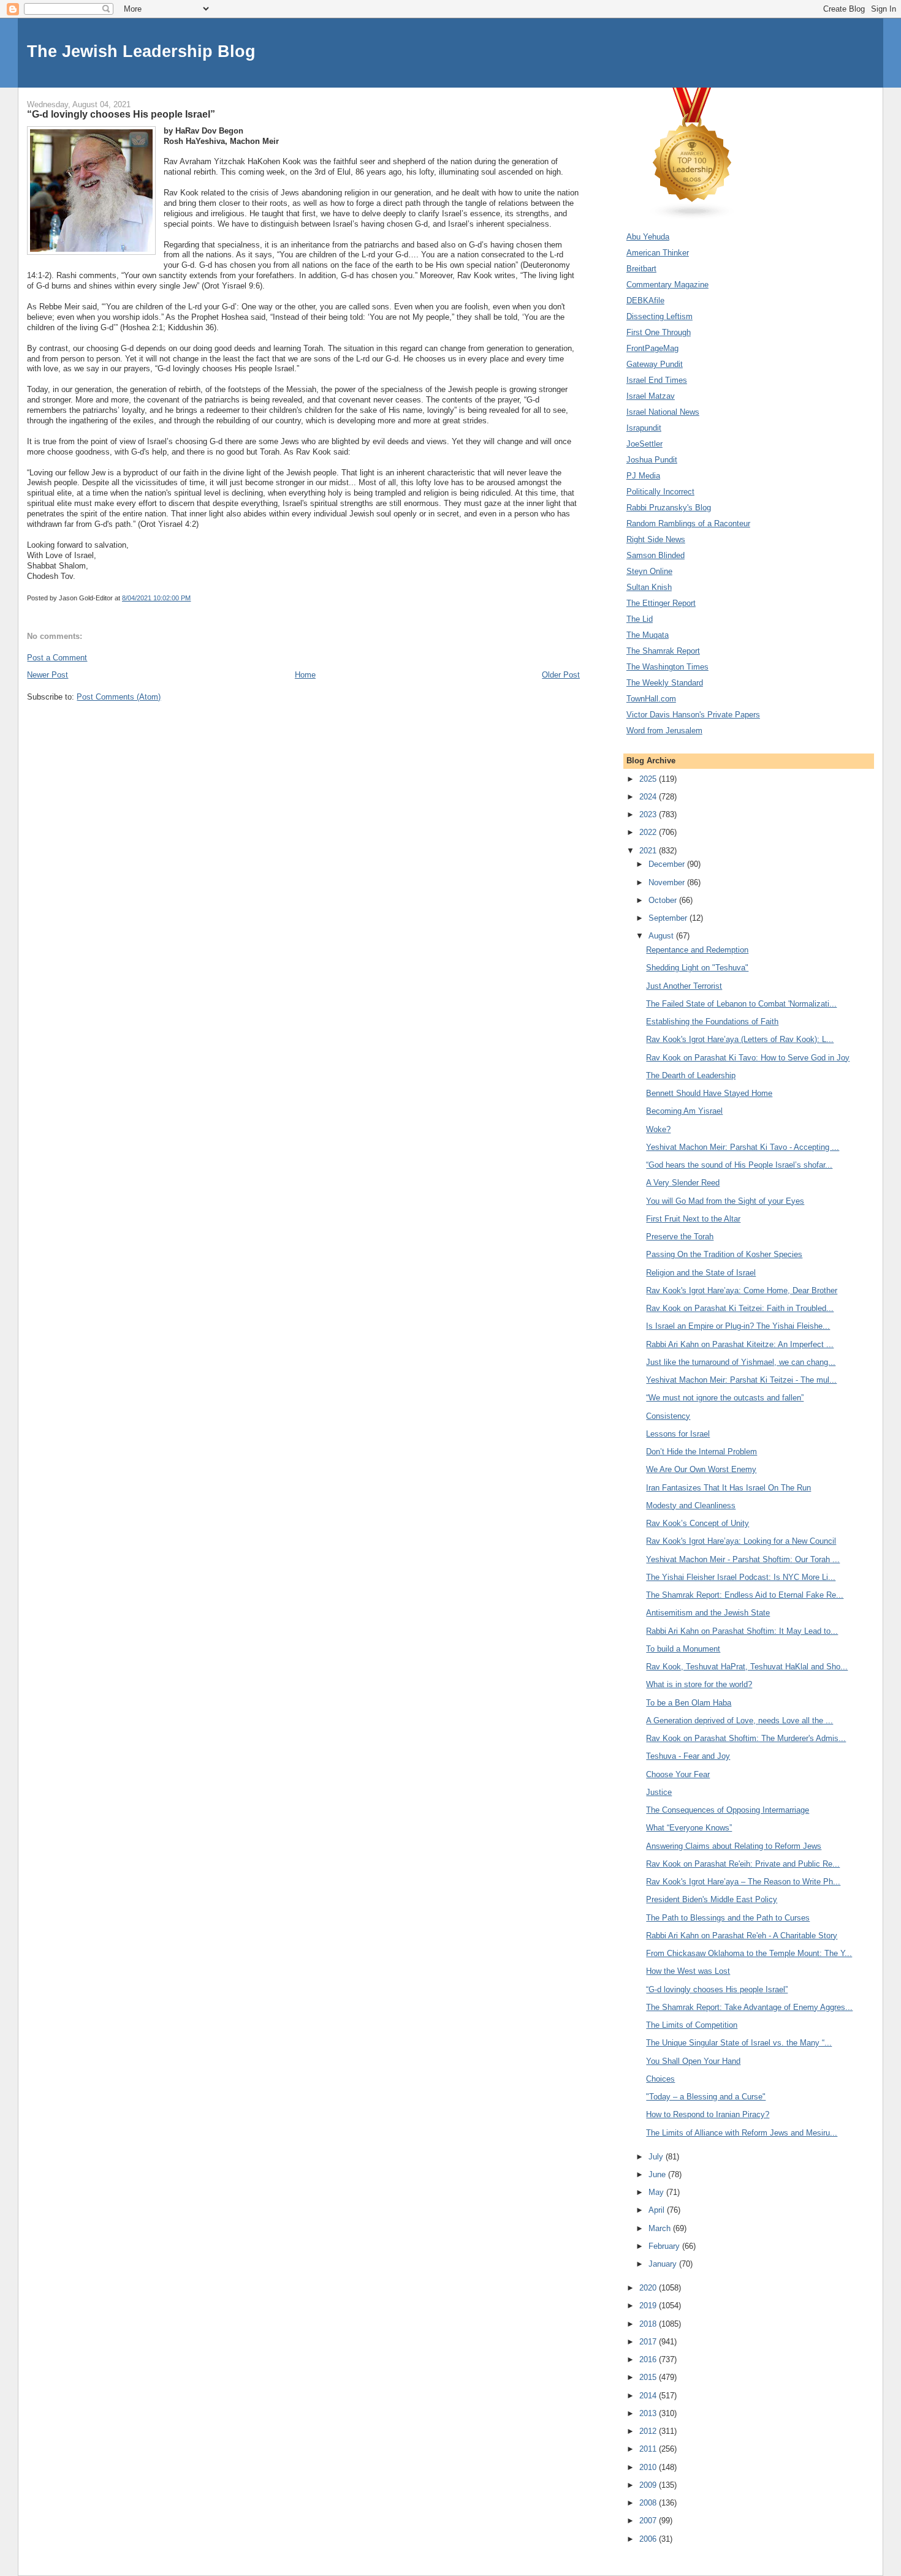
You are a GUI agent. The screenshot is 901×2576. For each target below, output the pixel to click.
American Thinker (658, 253)
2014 (649, 2396)
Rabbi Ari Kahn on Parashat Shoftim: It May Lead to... (742, 1631)
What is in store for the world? (699, 1684)
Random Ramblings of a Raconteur (688, 523)
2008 (649, 2503)
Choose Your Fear (678, 1774)
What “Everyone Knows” (689, 1828)
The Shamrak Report (663, 651)
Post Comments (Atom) (119, 697)
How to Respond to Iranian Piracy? (708, 2114)
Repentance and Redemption (697, 950)
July (657, 2157)
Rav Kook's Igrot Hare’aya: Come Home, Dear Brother (742, 1290)
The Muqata (648, 635)
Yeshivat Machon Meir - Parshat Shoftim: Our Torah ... (743, 1559)
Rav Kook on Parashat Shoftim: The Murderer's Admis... (746, 1738)
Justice (659, 1792)
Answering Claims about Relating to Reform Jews (734, 1846)
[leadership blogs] (693, 217)
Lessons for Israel (678, 1434)
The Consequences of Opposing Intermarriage (728, 1810)
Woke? (658, 1129)
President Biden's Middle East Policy (712, 1899)
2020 (649, 2288)
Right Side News (656, 539)
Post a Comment (57, 658)
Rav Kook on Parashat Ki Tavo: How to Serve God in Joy (748, 1058)
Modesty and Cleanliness (691, 1505)
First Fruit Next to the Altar (693, 1219)
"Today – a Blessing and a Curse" (706, 2097)
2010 (649, 2467)
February (665, 2246)
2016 (649, 2359)
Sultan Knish (649, 587)
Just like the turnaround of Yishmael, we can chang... (741, 1362)
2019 (649, 2306)
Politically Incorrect (660, 492)
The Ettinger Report (661, 603)
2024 (649, 797)
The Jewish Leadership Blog (141, 51)
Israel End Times (657, 380)
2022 (649, 832)
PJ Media (643, 476)
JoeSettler (644, 444)
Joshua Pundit (652, 460)
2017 (649, 2342)
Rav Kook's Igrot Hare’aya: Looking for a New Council (741, 1541)
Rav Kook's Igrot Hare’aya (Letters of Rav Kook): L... (740, 1039)
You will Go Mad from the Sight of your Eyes (725, 1201)
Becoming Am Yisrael (684, 1111)
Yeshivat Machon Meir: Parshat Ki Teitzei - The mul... (741, 1380)
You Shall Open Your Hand (693, 2061)
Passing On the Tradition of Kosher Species (724, 1254)
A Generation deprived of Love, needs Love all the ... (739, 1720)
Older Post (561, 675)
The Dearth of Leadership (691, 1075)
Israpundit (644, 428)
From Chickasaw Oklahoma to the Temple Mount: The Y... (749, 1953)
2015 (649, 2377)
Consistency (668, 1416)
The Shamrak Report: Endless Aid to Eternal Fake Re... (745, 1595)
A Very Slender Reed (683, 1183)
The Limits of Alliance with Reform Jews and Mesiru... (742, 2133)
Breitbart (641, 269)
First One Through (659, 332)
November (668, 882)
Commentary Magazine (667, 285)
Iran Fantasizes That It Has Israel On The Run (728, 1488)
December (668, 864)
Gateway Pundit (655, 364)
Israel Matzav (651, 396)
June (658, 2174)
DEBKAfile (645, 300)
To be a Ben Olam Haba (689, 1703)
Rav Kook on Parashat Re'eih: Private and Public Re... (743, 1864)
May (657, 2192)
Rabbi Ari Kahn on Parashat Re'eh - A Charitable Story (742, 1936)
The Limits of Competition (692, 2025)
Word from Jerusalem (664, 731)
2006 (649, 2539)
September (669, 918)
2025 (649, 779)
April (658, 2210)
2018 (649, 2324)
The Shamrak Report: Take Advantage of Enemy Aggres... (749, 2007)
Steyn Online (649, 571)
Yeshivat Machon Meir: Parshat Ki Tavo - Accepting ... (743, 1147)
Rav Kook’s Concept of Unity (698, 1523)
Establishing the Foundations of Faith (712, 1022)
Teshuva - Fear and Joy (688, 1756)
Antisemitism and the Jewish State (708, 1613)
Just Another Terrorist (684, 986)
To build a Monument (683, 1649)
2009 (649, 2485)
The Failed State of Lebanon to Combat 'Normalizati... (741, 1004)
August (662, 936)
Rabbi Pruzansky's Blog (669, 508)
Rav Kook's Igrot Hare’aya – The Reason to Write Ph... (743, 1882)
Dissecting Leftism (660, 316)
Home (305, 675)
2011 (649, 2449)
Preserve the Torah (680, 1237)
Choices (660, 2079)
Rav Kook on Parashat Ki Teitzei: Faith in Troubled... (740, 1308)
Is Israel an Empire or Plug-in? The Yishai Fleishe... (738, 1326)
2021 (649, 851)
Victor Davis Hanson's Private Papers (693, 715)
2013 (649, 2413)
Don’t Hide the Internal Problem (701, 1452)
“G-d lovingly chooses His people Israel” (717, 1989)
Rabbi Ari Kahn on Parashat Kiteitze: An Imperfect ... (740, 1344)
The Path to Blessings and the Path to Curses (728, 1918)
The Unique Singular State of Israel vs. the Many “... (739, 2043)
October (664, 900)
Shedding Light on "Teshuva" (697, 968)
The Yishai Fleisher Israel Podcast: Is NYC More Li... (741, 1577)
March (661, 2228)
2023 (649, 814)
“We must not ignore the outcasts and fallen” (725, 1398)
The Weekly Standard (665, 683)
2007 (649, 2521)
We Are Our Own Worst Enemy (701, 1469)
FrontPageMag (652, 348)
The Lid (640, 619)
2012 (649, 2431)
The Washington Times (667, 667)
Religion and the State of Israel (701, 1273)
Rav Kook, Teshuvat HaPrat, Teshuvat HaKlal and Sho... (747, 1667)
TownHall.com (651, 699)
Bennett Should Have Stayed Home (709, 1093)
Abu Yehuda (648, 237)
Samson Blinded (656, 555)
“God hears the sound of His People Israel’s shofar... (739, 1165)
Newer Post (48, 675)
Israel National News (663, 412)
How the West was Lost (688, 1971)
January (664, 2264)
